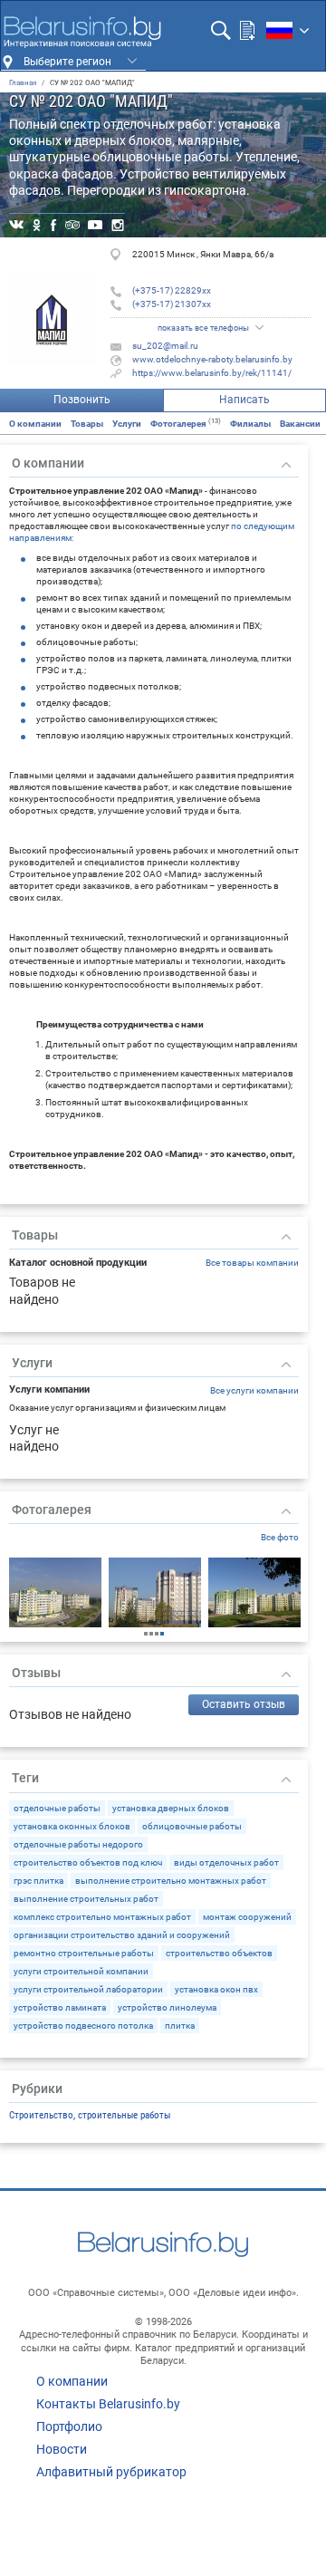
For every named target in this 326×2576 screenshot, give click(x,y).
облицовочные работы (192, 1826)
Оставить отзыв (244, 1704)
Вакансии (300, 424)
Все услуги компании (254, 1390)
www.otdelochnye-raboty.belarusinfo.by (212, 359)
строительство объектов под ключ (88, 1862)
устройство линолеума (167, 2007)
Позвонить (82, 400)
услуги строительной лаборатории (88, 1989)
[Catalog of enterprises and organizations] (82, 32)
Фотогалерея (186, 424)
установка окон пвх (216, 1989)
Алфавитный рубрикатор (111, 2472)
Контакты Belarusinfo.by (108, 2404)
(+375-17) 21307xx (172, 304)
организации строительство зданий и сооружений (122, 1935)
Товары (87, 424)
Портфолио (69, 2426)
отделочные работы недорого (78, 1844)
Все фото (280, 1537)
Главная (23, 83)
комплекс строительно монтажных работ (102, 1917)
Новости (62, 2449)
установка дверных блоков (171, 1808)
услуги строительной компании (81, 1971)
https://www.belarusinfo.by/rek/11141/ (212, 373)
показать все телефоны (203, 328)
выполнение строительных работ (86, 1899)
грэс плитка (38, 1881)
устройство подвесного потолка (83, 2026)
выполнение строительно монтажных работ (171, 1881)
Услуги (127, 424)
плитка (180, 2026)
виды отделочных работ (226, 1862)
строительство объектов (219, 1953)
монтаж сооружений (247, 1917)
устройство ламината (60, 2007)
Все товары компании (252, 1263)
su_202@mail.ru (165, 346)
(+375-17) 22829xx (172, 290)
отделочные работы (57, 1808)
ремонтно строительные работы (84, 1953)
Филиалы (250, 424)
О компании (35, 424)
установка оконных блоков (72, 1826)
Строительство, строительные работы (90, 2115)
